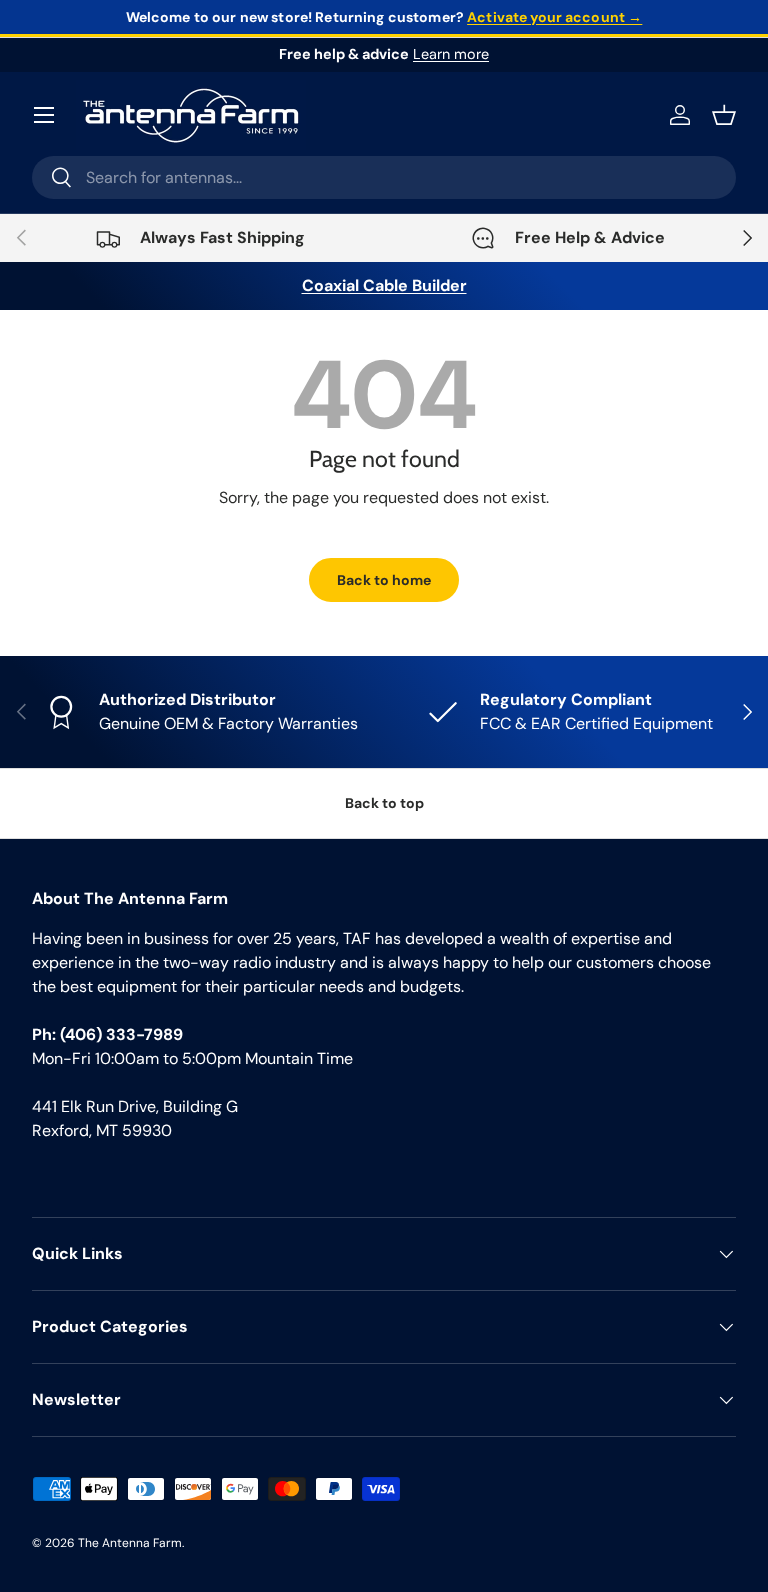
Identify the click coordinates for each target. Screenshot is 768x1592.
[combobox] (384, 177)
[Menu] (44, 115)
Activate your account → (554, 17)
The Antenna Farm (130, 1543)
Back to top (384, 803)
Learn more (451, 54)
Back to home (384, 580)
